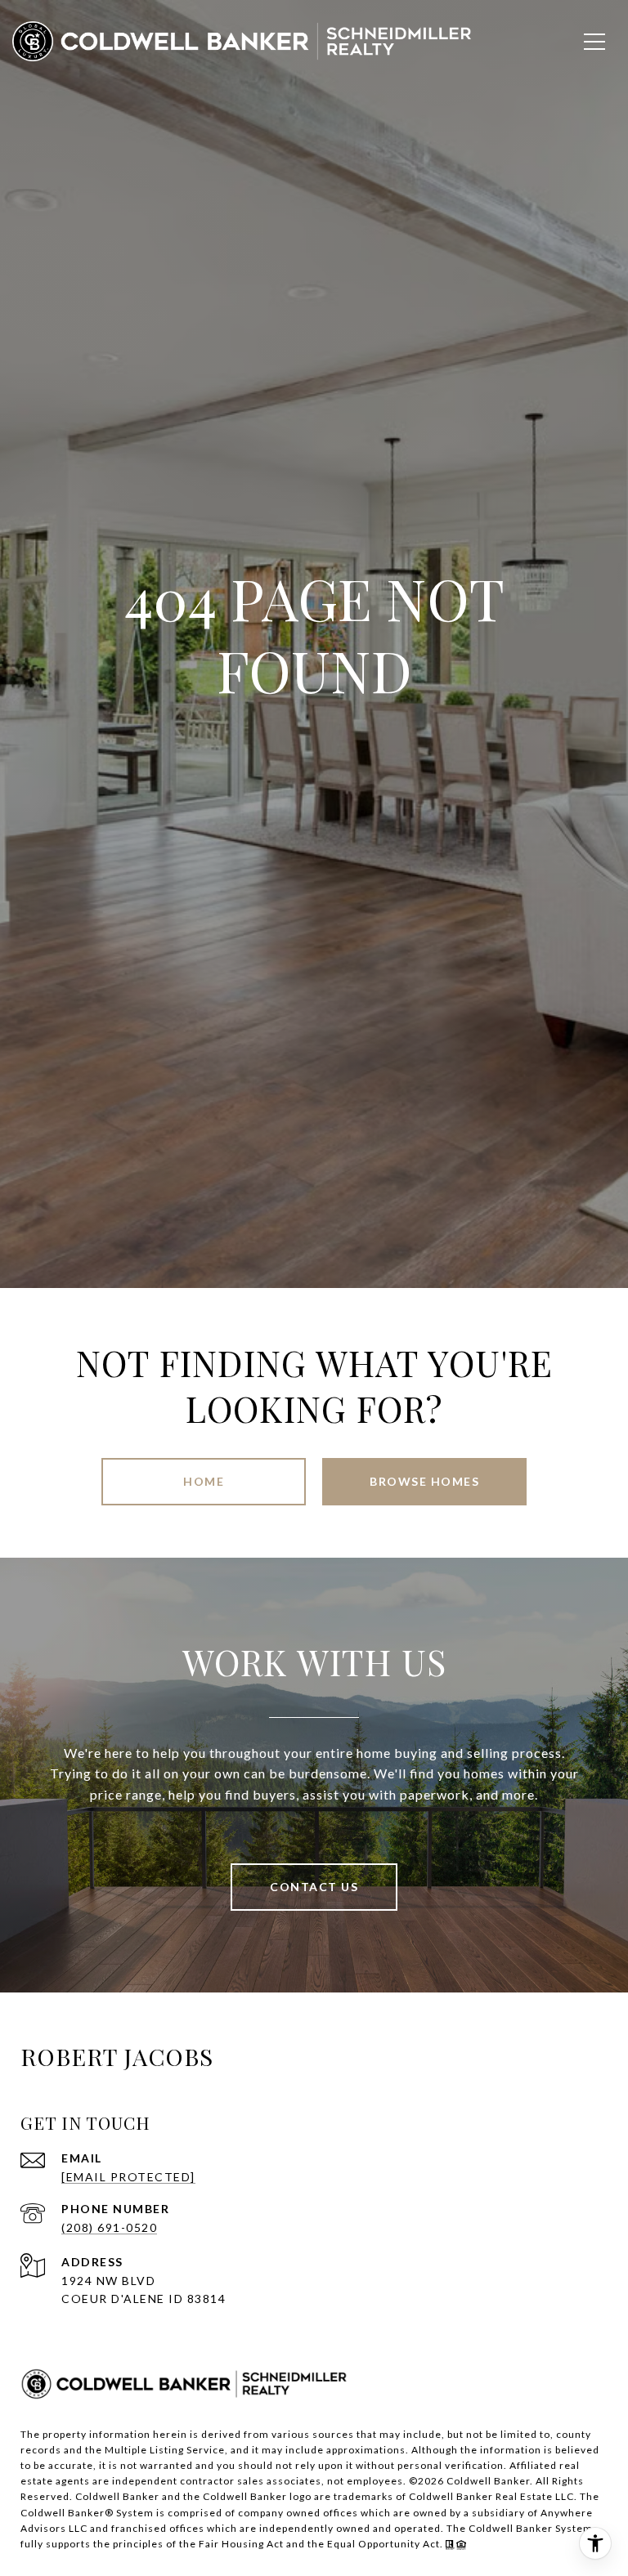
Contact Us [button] (314, 1887)
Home (204, 1481)
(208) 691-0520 (109, 2227)
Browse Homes (424, 1481)
